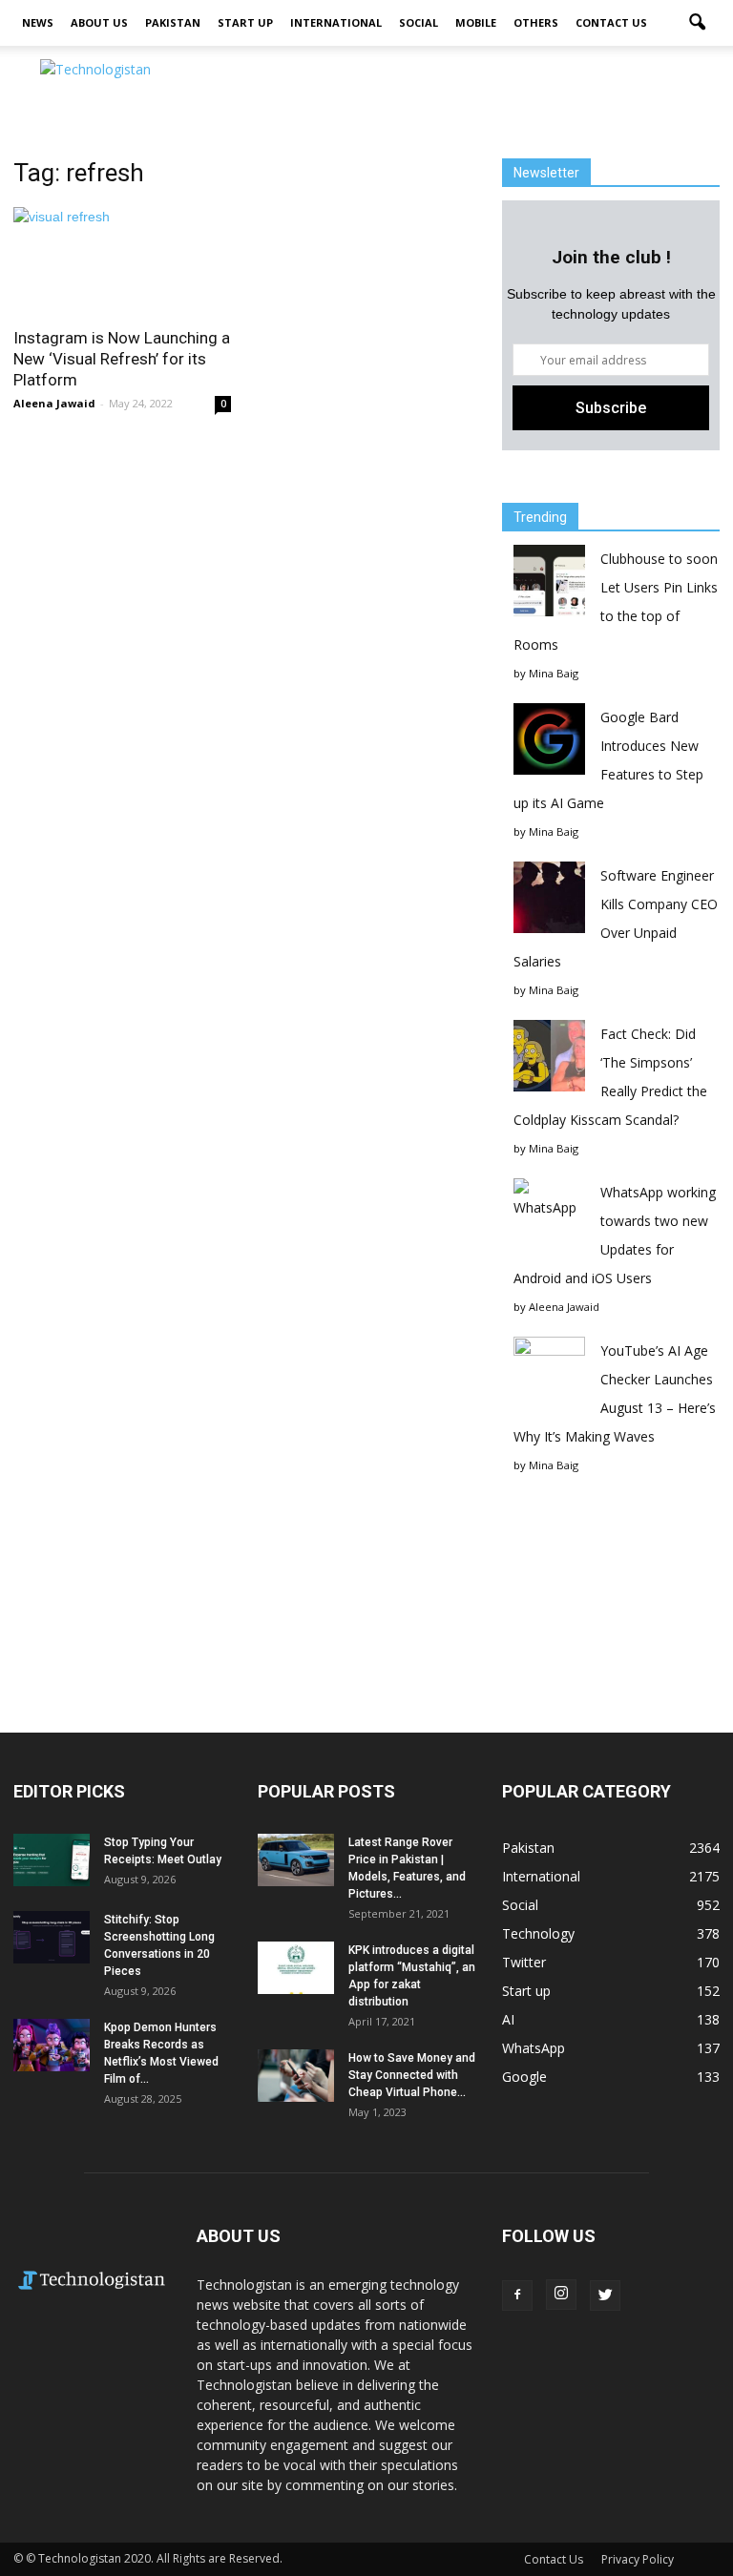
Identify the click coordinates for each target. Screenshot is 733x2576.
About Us (99, 22)
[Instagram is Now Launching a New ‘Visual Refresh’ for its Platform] (122, 261)
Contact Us (611, 22)
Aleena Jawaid (54, 403)
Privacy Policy (638, 2559)
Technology (538, 1933)
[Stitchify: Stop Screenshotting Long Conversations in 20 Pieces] (52, 1937)
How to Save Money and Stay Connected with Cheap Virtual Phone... (412, 2075)
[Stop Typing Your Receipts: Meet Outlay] (52, 1860)
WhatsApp (534, 2048)
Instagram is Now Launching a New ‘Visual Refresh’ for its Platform (122, 359)
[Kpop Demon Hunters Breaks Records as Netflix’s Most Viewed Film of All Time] (52, 2045)
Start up (245, 22)
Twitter (524, 1962)
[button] (697, 23)
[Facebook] (517, 2296)
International (336, 22)
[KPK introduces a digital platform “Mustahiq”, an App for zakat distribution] (296, 1968)
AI (508, 2019)
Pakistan (173, 22)
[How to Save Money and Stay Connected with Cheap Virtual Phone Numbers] (296, 2076)
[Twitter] (605, 2296)
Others (536, 22)
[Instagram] (561, 2295)
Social (419, 22)
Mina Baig (554, 673)
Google (524, 2077)
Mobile (476, 22)
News (38, 22)
